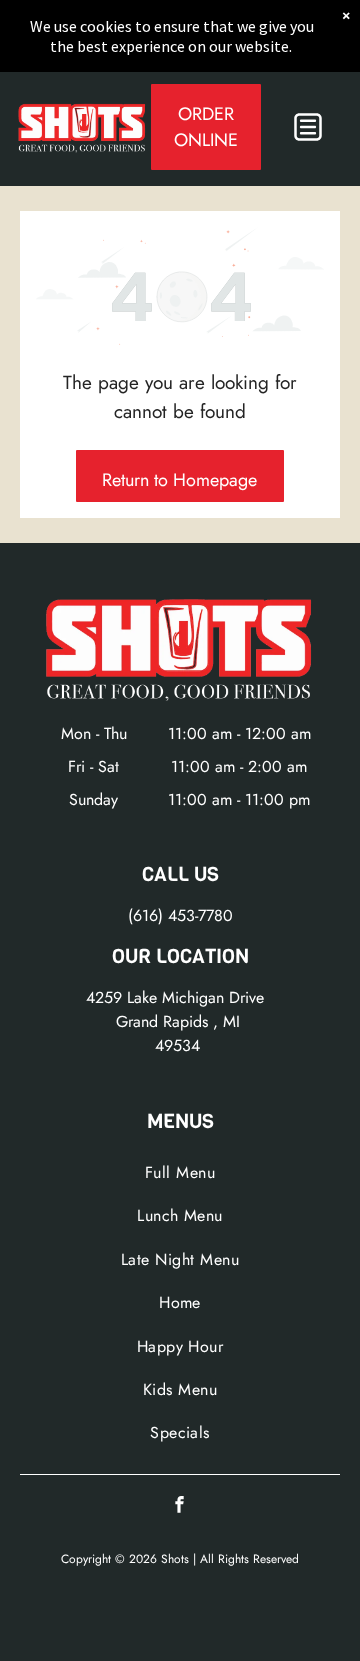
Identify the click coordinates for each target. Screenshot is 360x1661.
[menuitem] (180, 1172)
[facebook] (180, 1506)
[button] (308, 127)
